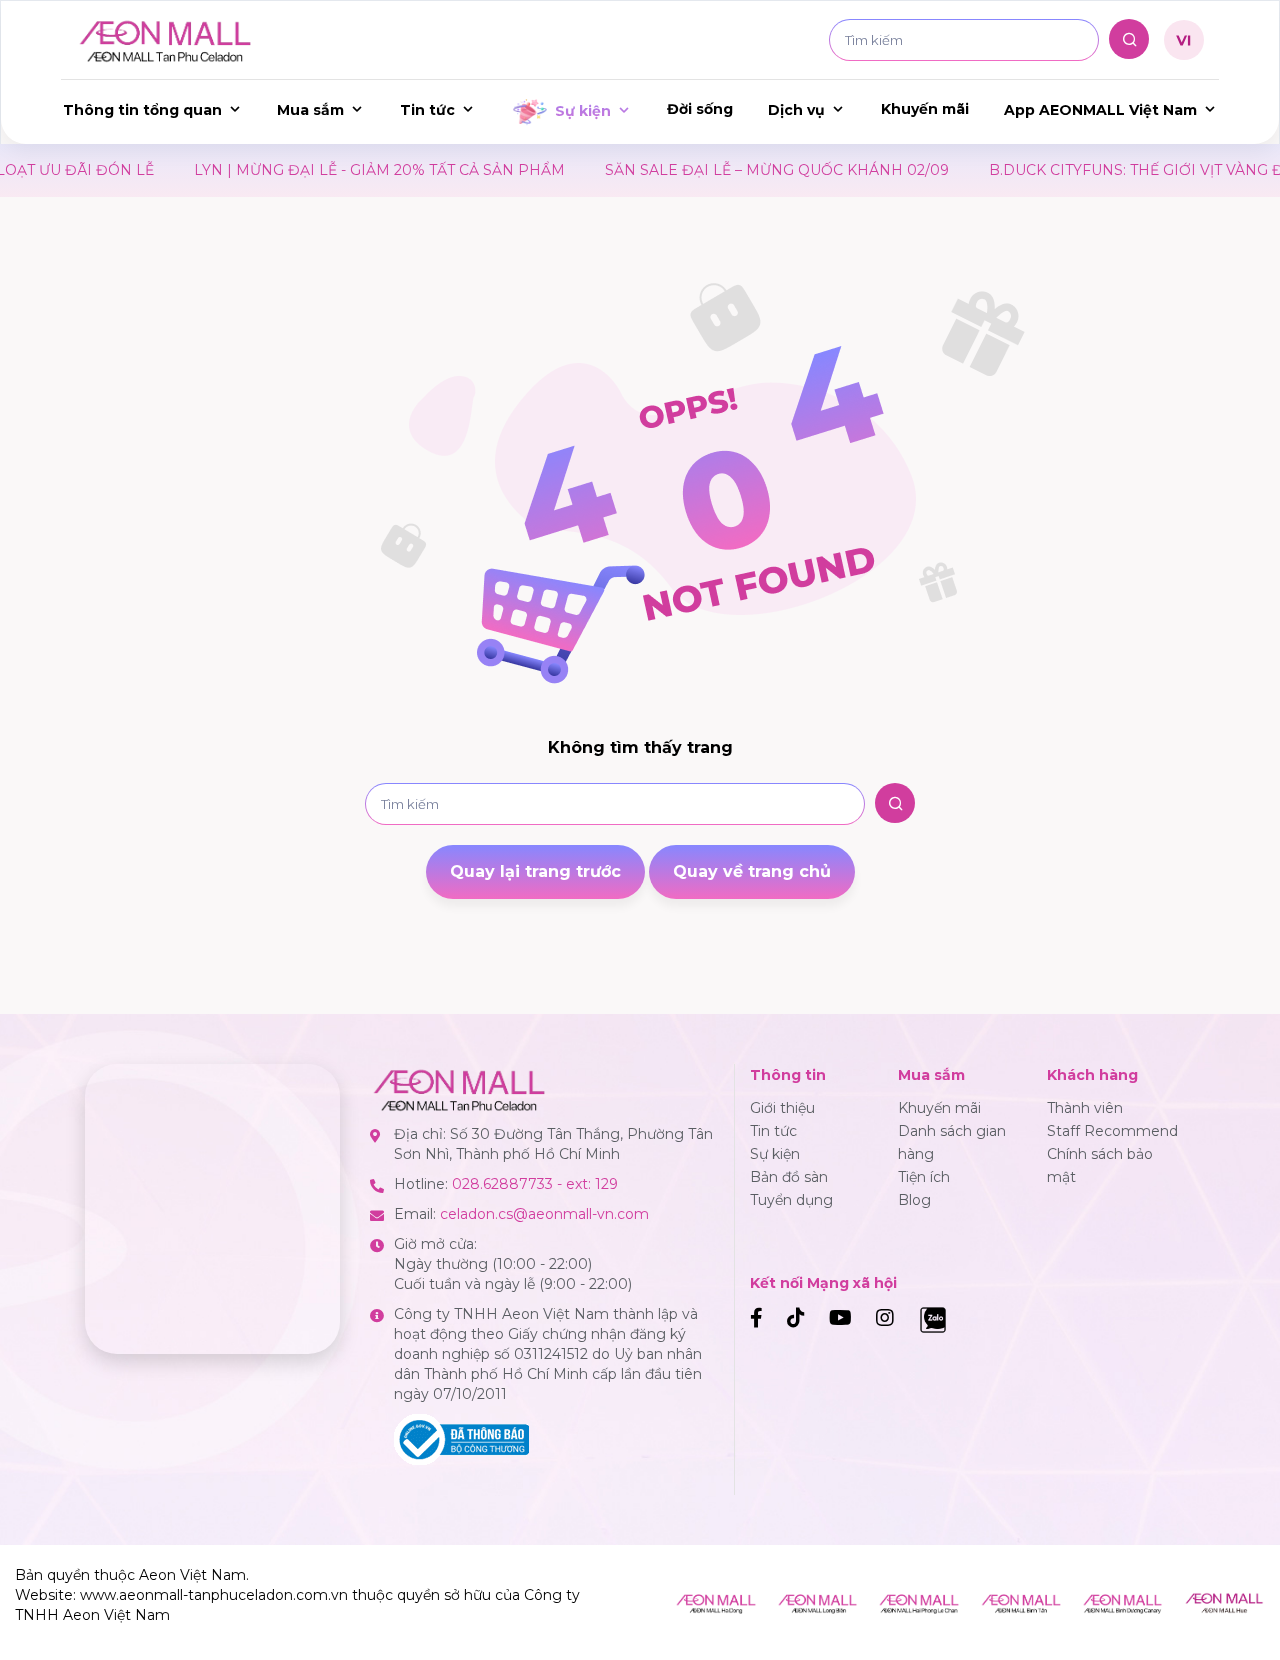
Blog (914, 1200)
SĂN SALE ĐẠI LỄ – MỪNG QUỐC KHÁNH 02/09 (730, 170)
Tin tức (427, 110)
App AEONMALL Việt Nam (1100, 110)
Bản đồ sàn (789, 1177)
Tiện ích (924, 1177)
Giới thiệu (782, 1108)
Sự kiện (583, 111)
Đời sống (700, 109)
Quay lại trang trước (535, 871)
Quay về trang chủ (752, 871)
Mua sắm (310, 110)
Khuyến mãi (925, 109)
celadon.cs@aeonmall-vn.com (544, 1214)
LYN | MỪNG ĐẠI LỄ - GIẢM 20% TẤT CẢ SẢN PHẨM (332, 170)
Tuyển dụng (791, 1200)
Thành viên (1085, 1108)
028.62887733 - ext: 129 (535, 1184)
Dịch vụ (796, 110)
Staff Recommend (1112, 1131)
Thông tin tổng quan (142, 110)
